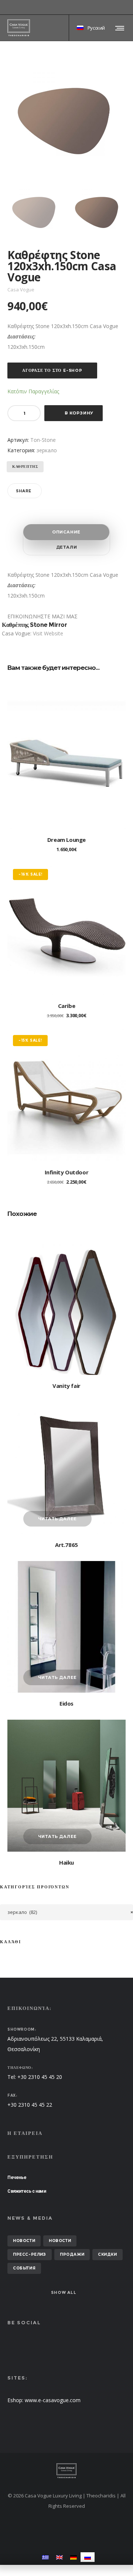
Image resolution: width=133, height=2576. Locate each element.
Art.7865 (66, 1545)
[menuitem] (45, 2557)
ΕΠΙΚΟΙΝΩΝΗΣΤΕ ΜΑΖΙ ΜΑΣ (42, 616)
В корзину (79, 413)
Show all (64, 2292)
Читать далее (58, 1519)
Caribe (67, 1006)
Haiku (66, 1862)
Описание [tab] (66, 532)
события (24, 2268)
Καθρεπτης (25, 467)
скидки (108, 2254)
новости (24, 2241)
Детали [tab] (67, 547)
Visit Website (48, 633)
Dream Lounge (66, 840)
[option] (35, 211)
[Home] (66, 2471)
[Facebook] (120, 7)
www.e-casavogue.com (53, 2400)
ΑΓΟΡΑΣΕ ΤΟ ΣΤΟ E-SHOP (52, 370)
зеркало (47, 450)
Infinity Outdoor (67, 1172)
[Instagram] (126, 7)
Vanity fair (66, 1386)
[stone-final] (35, 211)
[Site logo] (19, 28)
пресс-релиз (30, 2254)
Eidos (66, 1703)
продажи (72, 2254)
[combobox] (66, 1912)
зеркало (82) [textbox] (70, 1912)
